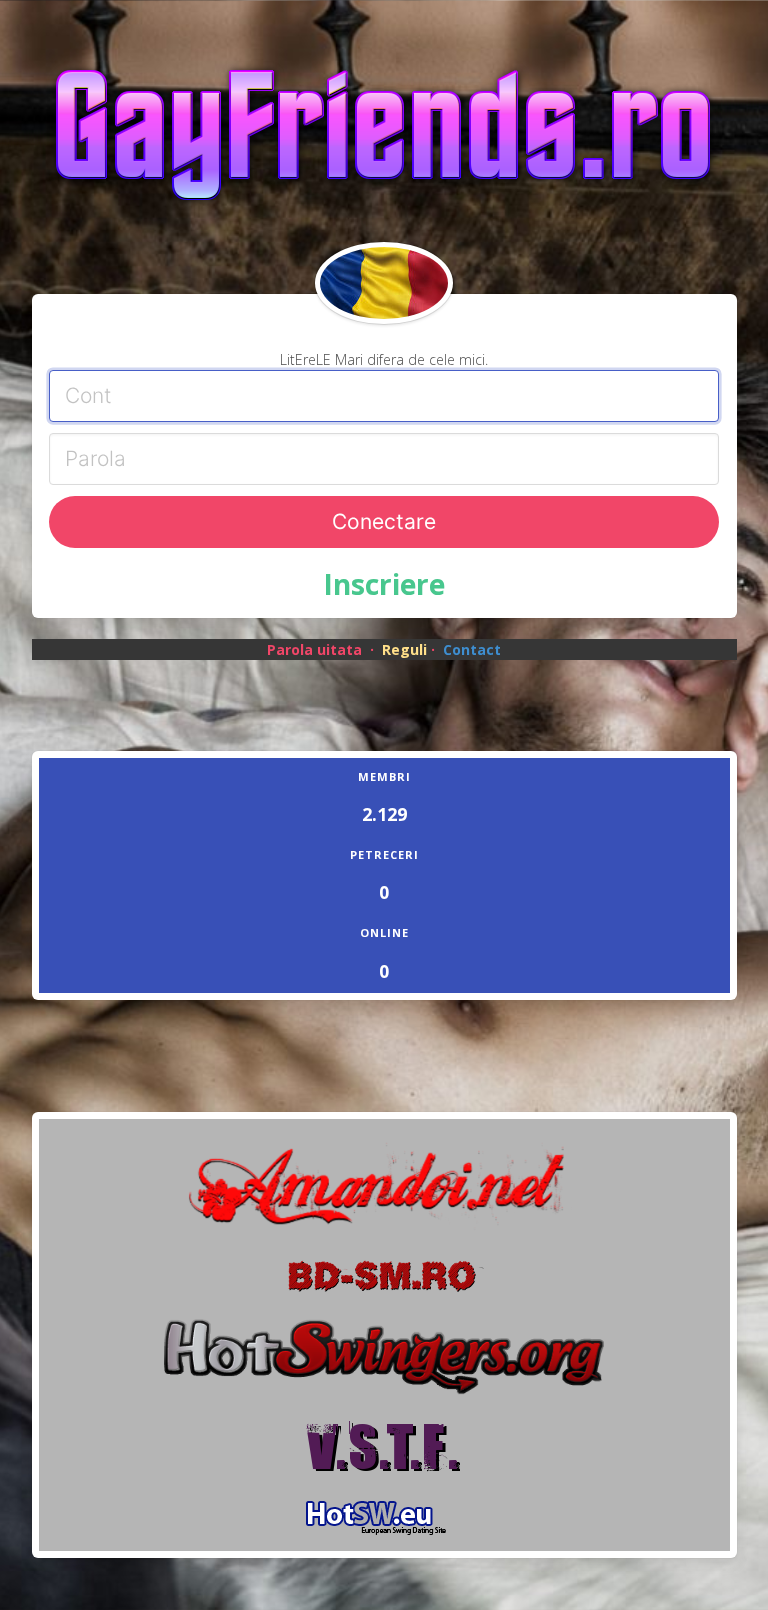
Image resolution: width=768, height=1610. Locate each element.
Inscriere (384, 584)
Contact (472, 649)
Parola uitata (314, 649)
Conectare (384, 521)
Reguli (404, 649)
